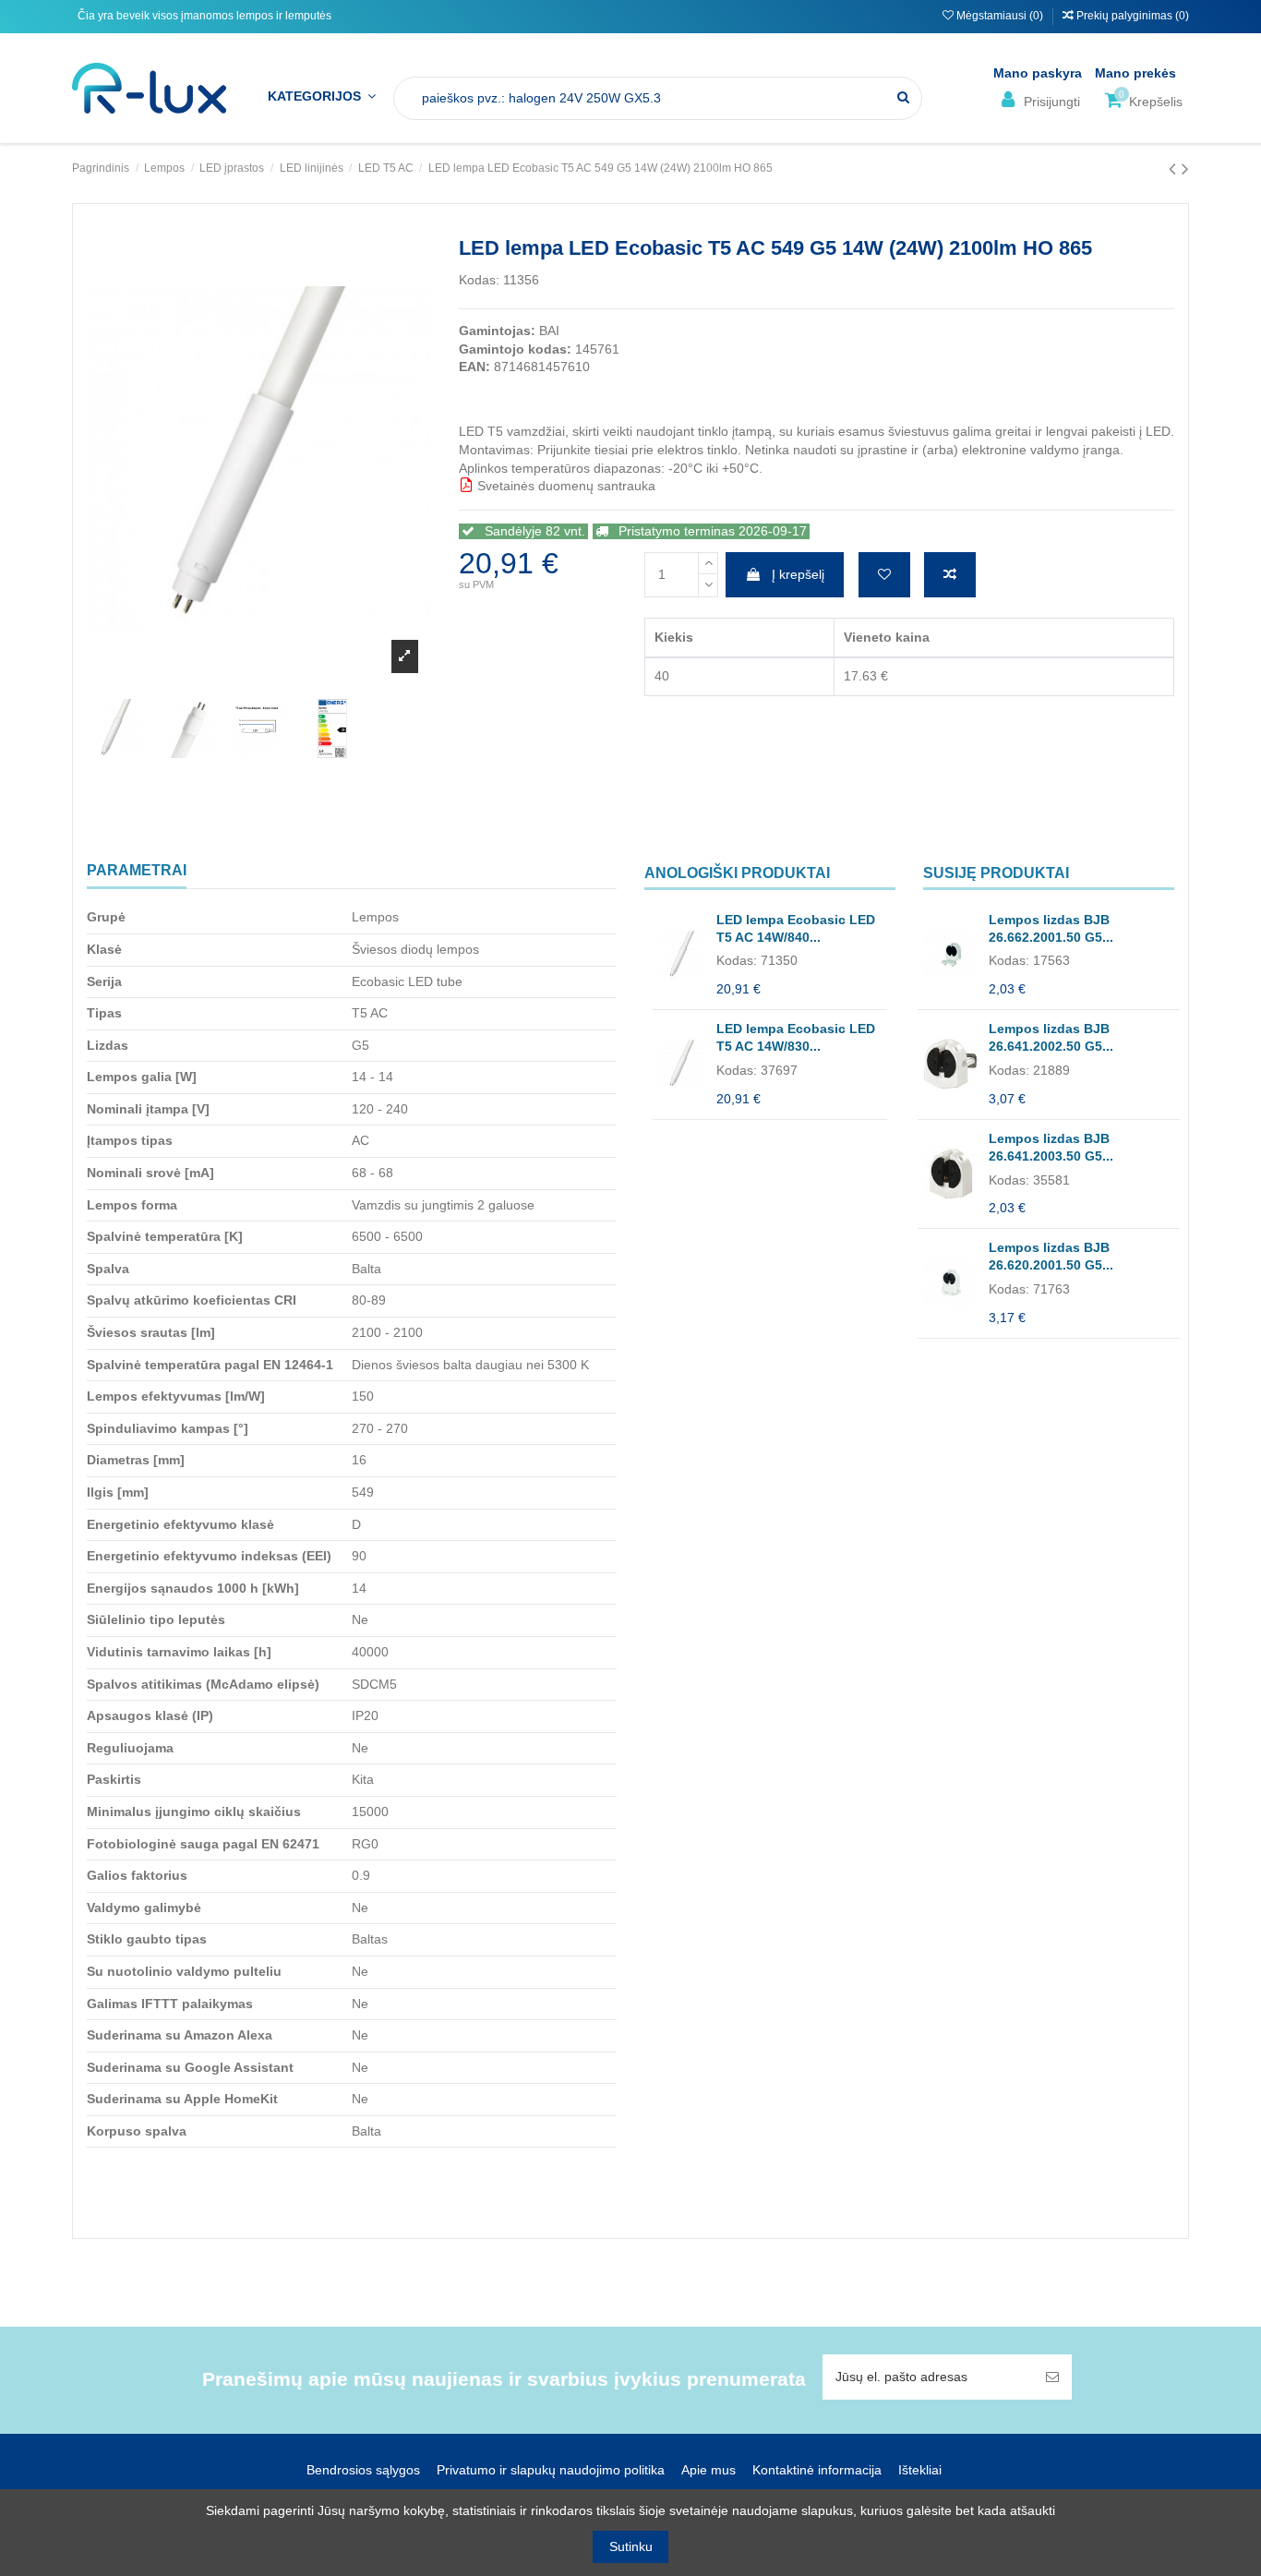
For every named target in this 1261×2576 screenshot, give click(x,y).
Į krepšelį (798, 574)
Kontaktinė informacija (817, 2470)
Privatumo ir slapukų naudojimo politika (551, 2470)
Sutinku (631, 2546)
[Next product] (1185, 169)
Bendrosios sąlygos (363, 2470)
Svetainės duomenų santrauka (564, 486)
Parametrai (137, 870)
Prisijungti (1050, 102)
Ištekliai (920, 2470)
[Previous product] (1175, 169)
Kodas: (479, 280)
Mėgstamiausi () (1000, 16)
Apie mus (709, 2470)
